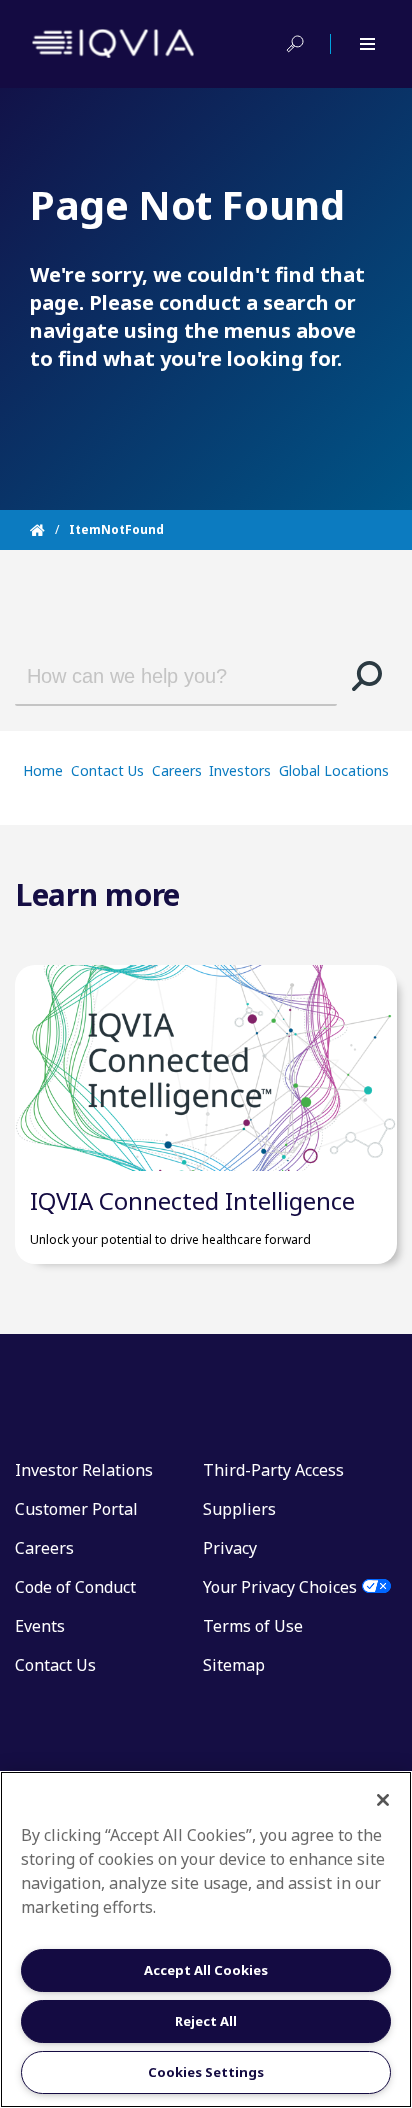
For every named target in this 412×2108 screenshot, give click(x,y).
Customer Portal (76, 1509)
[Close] (383, 1800)
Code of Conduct (75, 1587)
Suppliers (239, 1509)
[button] (367, 676)
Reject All (206, 2021)
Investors (240, 770)
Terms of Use (253, 1626)
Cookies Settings (206, 2072)
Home (43, 770)
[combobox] (158, 676)
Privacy (230, 1548)
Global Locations (334, 770)
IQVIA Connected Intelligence (192, 1200)
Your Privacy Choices (280, 1587)
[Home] (49, 530)
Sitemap (234, 1665)
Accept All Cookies (206, 1970)
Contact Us (107, 770)
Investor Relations (84, 1470)
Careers (177, 770)
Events (40, 1626)
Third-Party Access (273, 1470)
